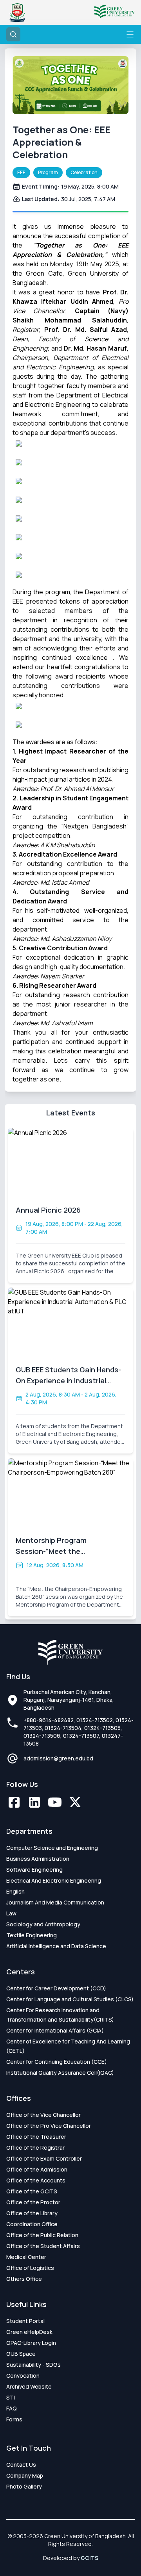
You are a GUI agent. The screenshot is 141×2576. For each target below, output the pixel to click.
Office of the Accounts (36, 2180)
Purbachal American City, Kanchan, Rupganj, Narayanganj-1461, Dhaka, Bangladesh (69, 1700)
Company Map (25, 2475)
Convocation (23, 2376)
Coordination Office (32, 2224)
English (15, 1891)
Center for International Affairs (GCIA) (55, 2030)
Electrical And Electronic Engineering (54, 1880)
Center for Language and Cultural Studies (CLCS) (70, 1999)
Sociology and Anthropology (43, 1924)
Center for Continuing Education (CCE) (57, 2062)
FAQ (12, 2408)
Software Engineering (34, 1870)
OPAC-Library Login (31, 2343)
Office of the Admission (37, 2169)
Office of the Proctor (33, 2202)
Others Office (24, 2279)
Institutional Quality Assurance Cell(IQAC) (60, 2073)
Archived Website (29, 2386)
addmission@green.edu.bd (58, 1758)
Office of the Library (32, 2213)
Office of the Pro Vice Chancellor (49, 2126)
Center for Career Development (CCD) (56, 1988)
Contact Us (21, 2465)
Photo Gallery (24, 2486)
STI (11, 2397)
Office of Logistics (30, 2268)
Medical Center (26, 2257)
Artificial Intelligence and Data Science (56, 1946)
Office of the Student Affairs (43, 2246)
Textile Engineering (32, 1935)
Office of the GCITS (32, 2191)
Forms (14, 2419)
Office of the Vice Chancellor (43, 2115)
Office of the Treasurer (36, 2137)
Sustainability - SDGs (33, 2365)
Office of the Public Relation (42, 2235)
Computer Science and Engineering (52, 1848)
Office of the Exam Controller (44, 2158)
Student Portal (25, 2321)
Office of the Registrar (35, 2148)
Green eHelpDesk (29, 2332)
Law (11, 1913)
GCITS (89, 2558)
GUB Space (21, 2354)
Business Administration (38, 1859)
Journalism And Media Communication (55, 1902)
